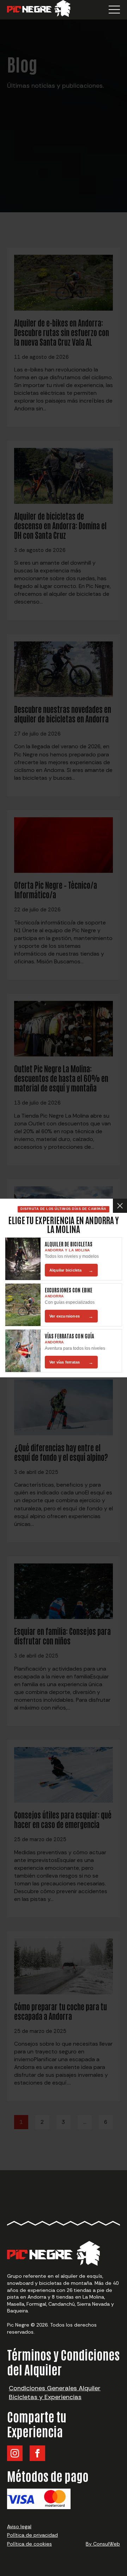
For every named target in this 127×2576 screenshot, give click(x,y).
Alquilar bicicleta (71, 1270)
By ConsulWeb (103, 2544)
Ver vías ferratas (71, 1362)
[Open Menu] (114, 10)
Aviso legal (19, 2526)
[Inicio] (39, 10)
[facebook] (37, 2453)
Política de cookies (29, 2544)
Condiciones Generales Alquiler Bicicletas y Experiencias (55, 2393)
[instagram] (15, 2453)
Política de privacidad (32, 2535)
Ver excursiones (71, 1316)
